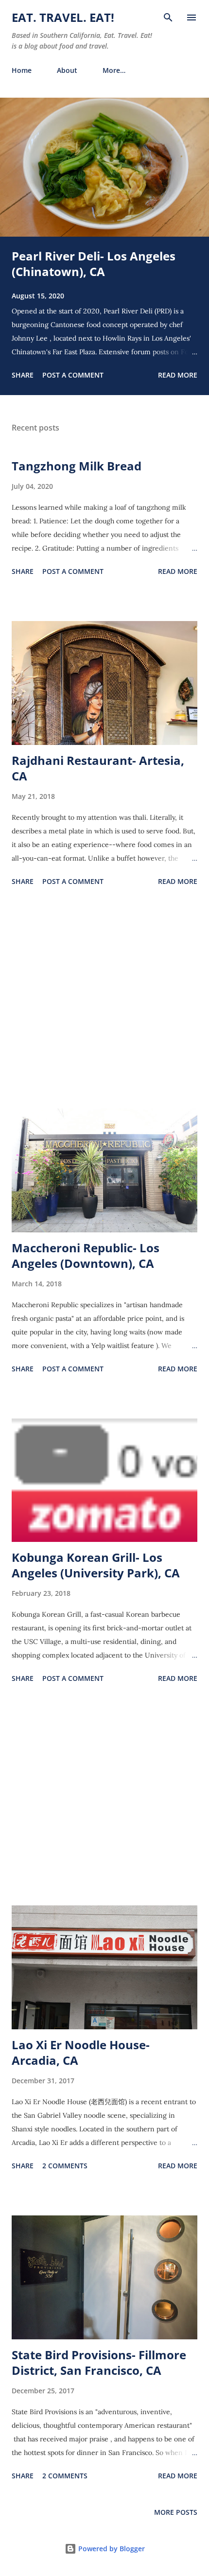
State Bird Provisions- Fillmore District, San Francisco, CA (99, 2362)
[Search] (168, 17)
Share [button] (23, 375)
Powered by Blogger (111, 2549)
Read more (178, 375)
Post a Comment (73, 375)
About (67, 70)
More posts (176, 2512)
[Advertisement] (104, 999)
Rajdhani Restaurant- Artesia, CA (98, 768)
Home (22, 70)
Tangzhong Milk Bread (77, 466)
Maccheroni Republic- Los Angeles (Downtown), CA (86, 1255)
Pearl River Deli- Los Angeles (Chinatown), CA (94, 264)
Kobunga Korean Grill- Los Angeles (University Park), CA (96, 1565)
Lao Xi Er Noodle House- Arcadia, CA (81, 2052)
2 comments (65, 2166)
